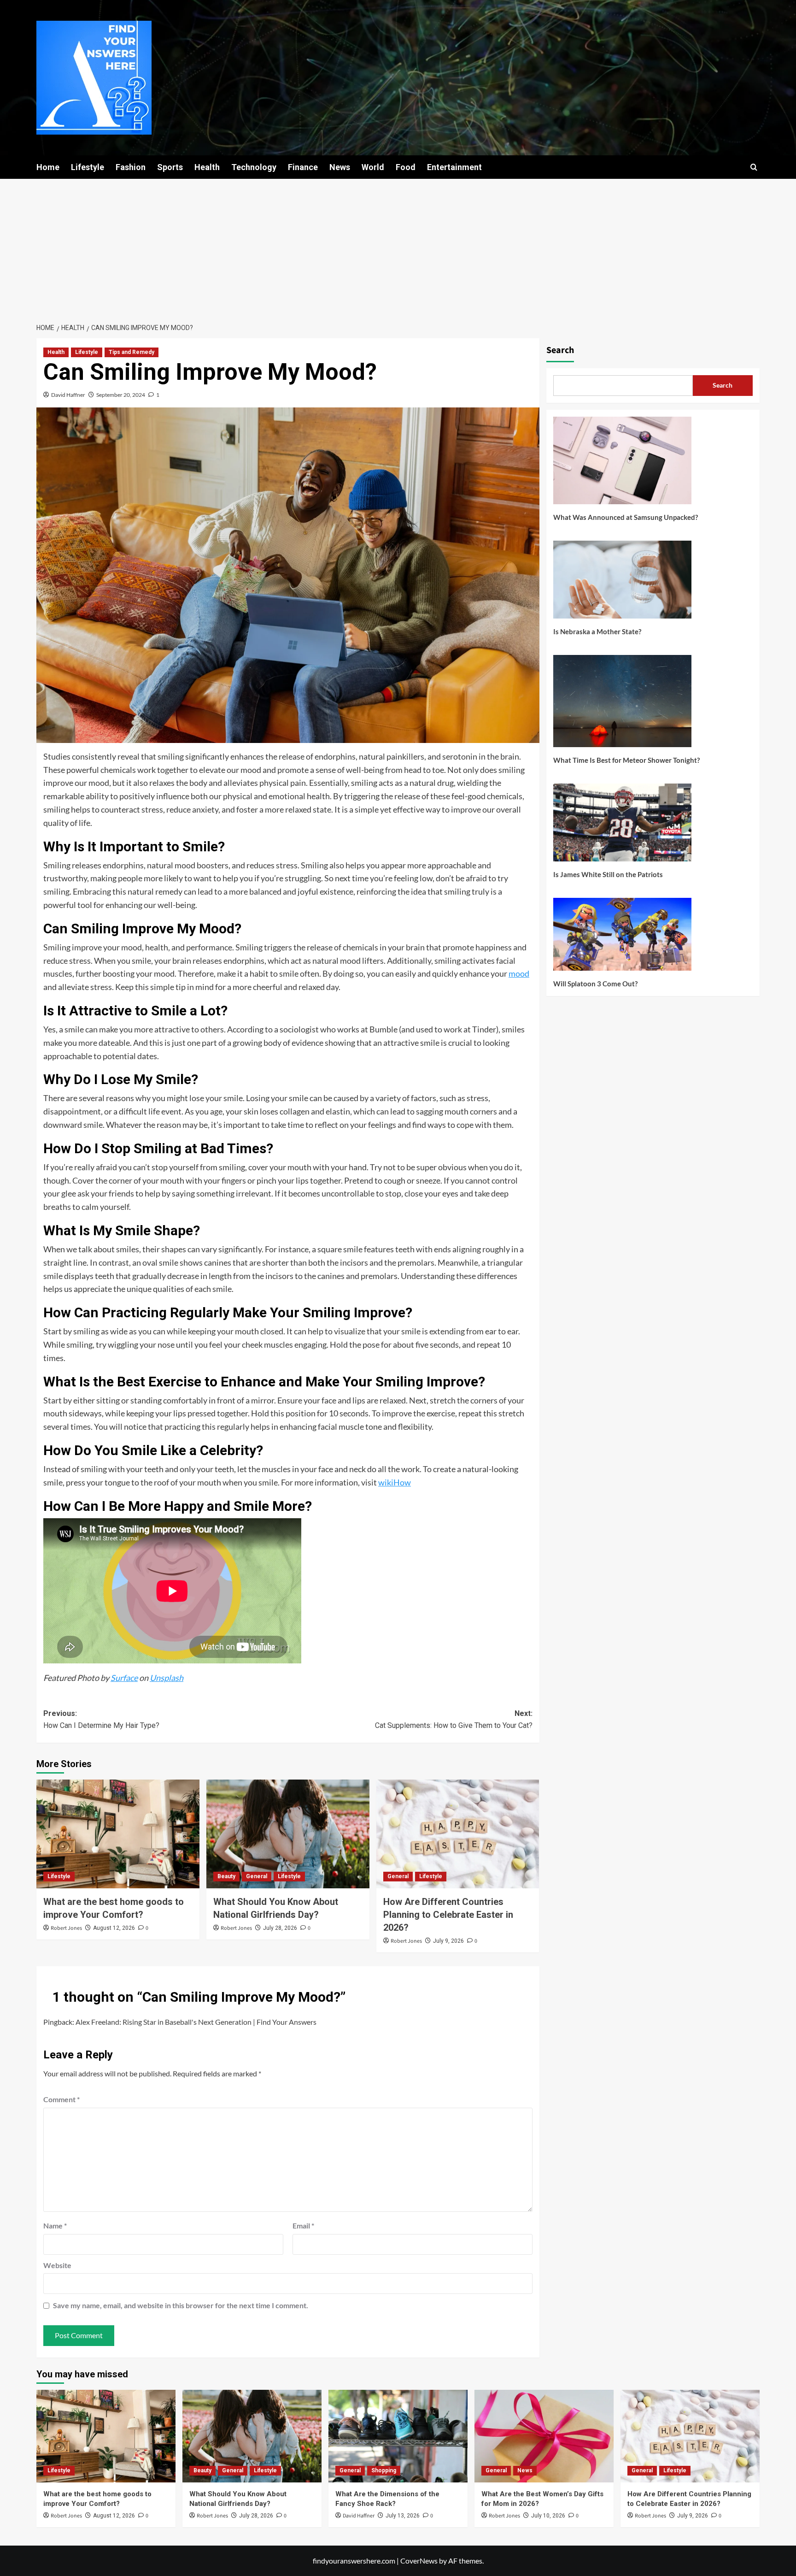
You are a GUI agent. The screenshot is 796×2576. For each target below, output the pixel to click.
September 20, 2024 (121, 395)
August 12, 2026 (114, 1928)
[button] (754, 167)
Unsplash (167, 1678)
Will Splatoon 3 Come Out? (595, 984)
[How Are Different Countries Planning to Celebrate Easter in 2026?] (458, 1834)
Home (48, 167)
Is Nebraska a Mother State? (597, 631)
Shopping (384, 2470)
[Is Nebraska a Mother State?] (622, 583)
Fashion (131, 167)
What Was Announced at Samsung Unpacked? (626, 517)
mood (519, 973)
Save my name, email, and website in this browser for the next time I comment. (181, 2305)
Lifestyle (88, 167)
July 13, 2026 (403, 2516)
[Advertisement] (398, 248)
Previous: (101, 1719)
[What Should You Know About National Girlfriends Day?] (288, 1834)
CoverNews (419, 2561)
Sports (170, 167)
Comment (61, 2099)
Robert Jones (66, 1928)
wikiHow (395, 1482)
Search (560, 350)
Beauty (226, 1876)
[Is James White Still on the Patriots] (622, 826)
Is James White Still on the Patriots (608, 874)
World (373, 167)
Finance (303, 167)
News (340, 167)
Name (55, 2225)
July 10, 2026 (548, 2516)
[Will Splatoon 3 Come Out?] (622, 938)
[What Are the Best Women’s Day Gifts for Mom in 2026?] (544, 2436)
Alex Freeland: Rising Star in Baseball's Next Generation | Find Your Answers (196, 2022)
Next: (454, 1719)
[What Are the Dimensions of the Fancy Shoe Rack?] (398, 2436)
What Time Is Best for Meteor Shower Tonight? (626, 760)
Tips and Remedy (132, 352)
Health (207, 167)
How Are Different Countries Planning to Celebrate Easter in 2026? (448, 1915)
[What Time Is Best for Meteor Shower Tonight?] (622, 704)
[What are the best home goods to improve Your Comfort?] (118, 1834)
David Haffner (68, 395)
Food (406, 167)
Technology (254, 167)
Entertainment (454, 167)
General (257, 1876)
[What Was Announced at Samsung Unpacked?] (622, 464)
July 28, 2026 (280, 1928)
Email (303, 2225)
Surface (124, 1678)
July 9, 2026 (448, 1941)
